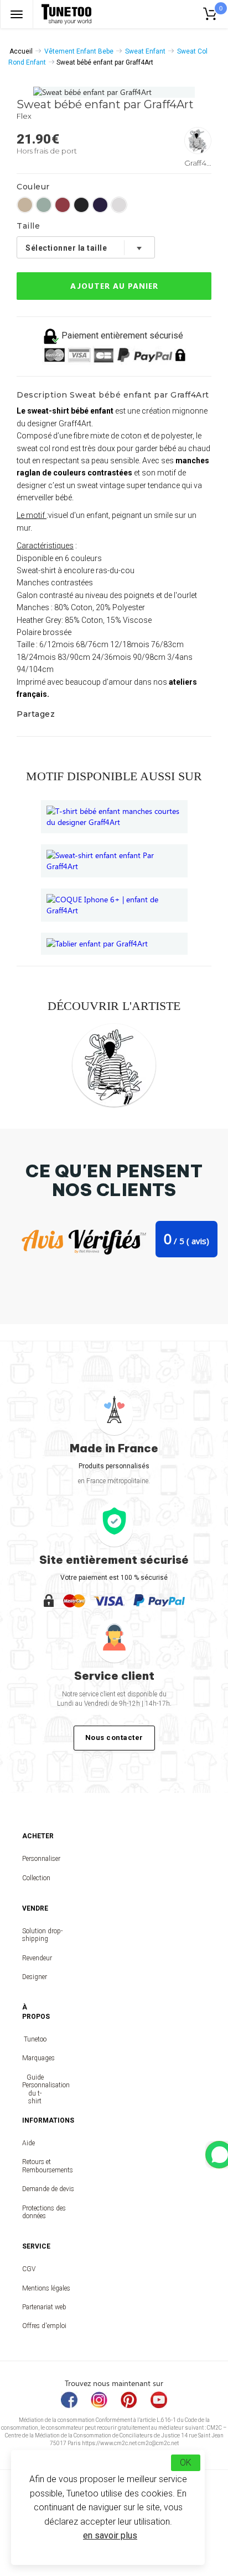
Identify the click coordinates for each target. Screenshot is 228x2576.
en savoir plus (110, 2535)
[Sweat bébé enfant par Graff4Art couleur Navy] (100, 205)
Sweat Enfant (145, 51)
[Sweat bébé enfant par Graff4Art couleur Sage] (44, 205)
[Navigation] (17, 14)
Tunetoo (35, 2039)
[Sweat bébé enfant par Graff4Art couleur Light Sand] (25, 205)
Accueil (21, 51)
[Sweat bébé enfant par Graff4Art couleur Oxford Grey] (119, 205)
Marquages (35, 2058)
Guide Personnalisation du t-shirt (35, 2089)
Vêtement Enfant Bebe (79, 51)
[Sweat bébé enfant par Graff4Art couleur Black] (81, 205)
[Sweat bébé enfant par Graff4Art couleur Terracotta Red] (63, 205)
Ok (186, 2463)
